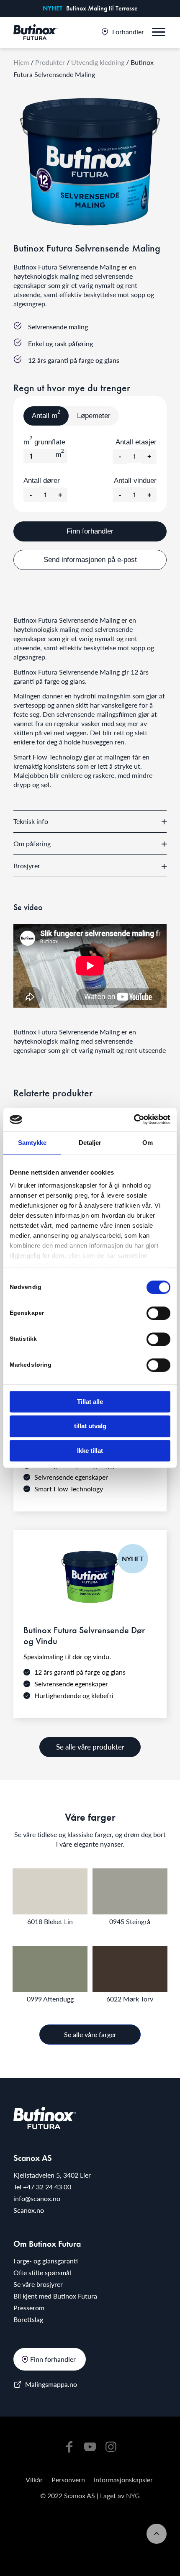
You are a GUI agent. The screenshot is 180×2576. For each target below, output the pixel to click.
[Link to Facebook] (69, 2446)
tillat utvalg (90, 1426)
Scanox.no (29, 2210)
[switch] (158, 1313)
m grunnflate (44, 442)
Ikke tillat (90, 1451)
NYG (133, 2495)
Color (50, 1891)
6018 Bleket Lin (50, 1921)
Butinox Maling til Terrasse (102, 8)
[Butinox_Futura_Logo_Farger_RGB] (36, 32)
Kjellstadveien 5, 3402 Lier (52, 2175)
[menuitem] (123, 33)
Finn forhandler (90, 531)
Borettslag (28, 2319)
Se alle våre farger (90, 2034)
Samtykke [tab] (32, 1143)
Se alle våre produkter (90, 1747)
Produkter (50, 62)
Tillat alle (90, 1402)
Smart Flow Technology (48, 757)
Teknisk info (31, 821)
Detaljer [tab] (90, 1143)
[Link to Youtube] (90, 2446)
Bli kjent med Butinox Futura (55, 2296)
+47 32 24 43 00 (47, 2187)
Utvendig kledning (98, 62)
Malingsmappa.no (51, 2384)
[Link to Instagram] (111, 2446)
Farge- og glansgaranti (46, 2261)
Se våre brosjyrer (38, 2284)
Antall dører (42, 481)
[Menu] (159, 33)
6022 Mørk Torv (130, 1999)
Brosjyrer (27, 866)
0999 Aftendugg (50, 1999)
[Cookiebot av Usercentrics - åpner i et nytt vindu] (134, 1119)
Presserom (29, 2308)
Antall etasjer (136, 442)
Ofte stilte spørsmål (42, 2272)
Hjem (21, 62)
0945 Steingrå (130, 1921)
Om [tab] (148, 1143)
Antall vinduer (135, 481)
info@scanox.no (37, 2198)
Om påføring (32, 843)
